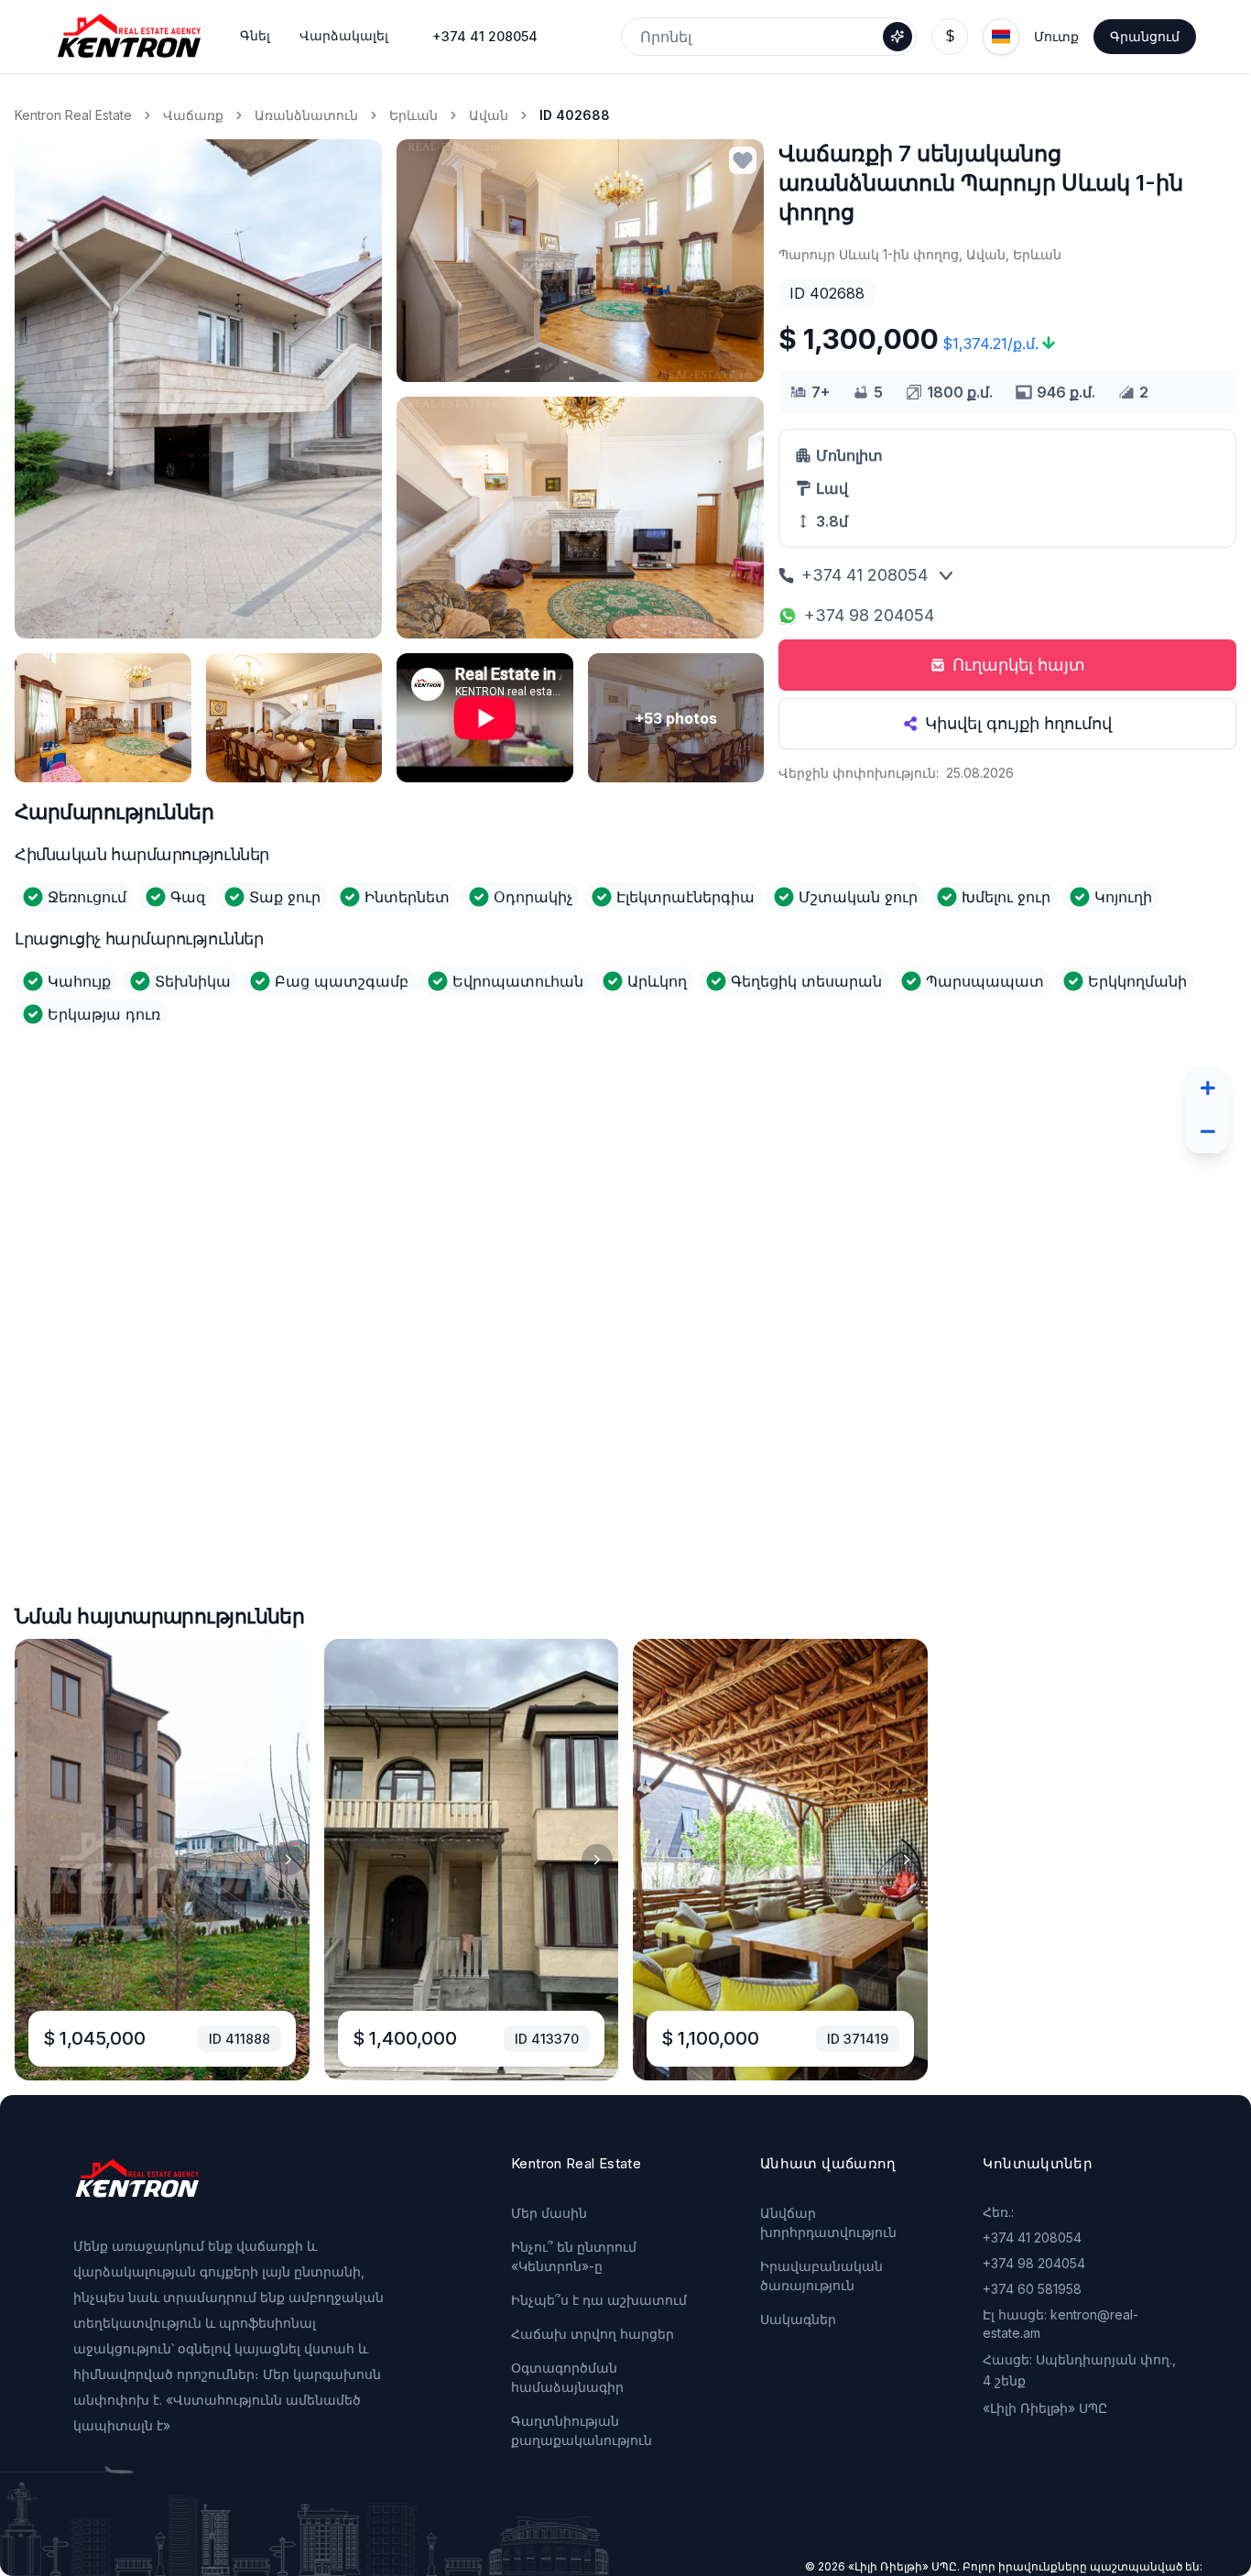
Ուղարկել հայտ (1019, 665)
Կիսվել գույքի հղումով (1018, 723)
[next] (288, 1860)
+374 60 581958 (1032, 2289)
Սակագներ (798, 2319)
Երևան (413, 115)
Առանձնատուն (306, 115)
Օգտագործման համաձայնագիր (567, 2377)
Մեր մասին (549, 2213)
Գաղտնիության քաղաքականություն (582, 2430)
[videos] (485, 718)
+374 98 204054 (869, 615)
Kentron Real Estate (73, 115)
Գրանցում (1145, 36)
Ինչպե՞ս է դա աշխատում (599, 2300)
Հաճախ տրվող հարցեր (593, 2334)
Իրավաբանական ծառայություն (821, 2276)
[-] (1207, 1131)
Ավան (489, 115)
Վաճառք (193, 115)
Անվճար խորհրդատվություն (828, 2222)
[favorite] (743, 160)
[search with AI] (897, 37)
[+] (1207, 1087)
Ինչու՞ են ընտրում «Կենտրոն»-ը (574, 2256)
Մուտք (1056, 36)
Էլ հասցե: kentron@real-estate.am (1061, 2324)
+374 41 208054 (485, 36)
